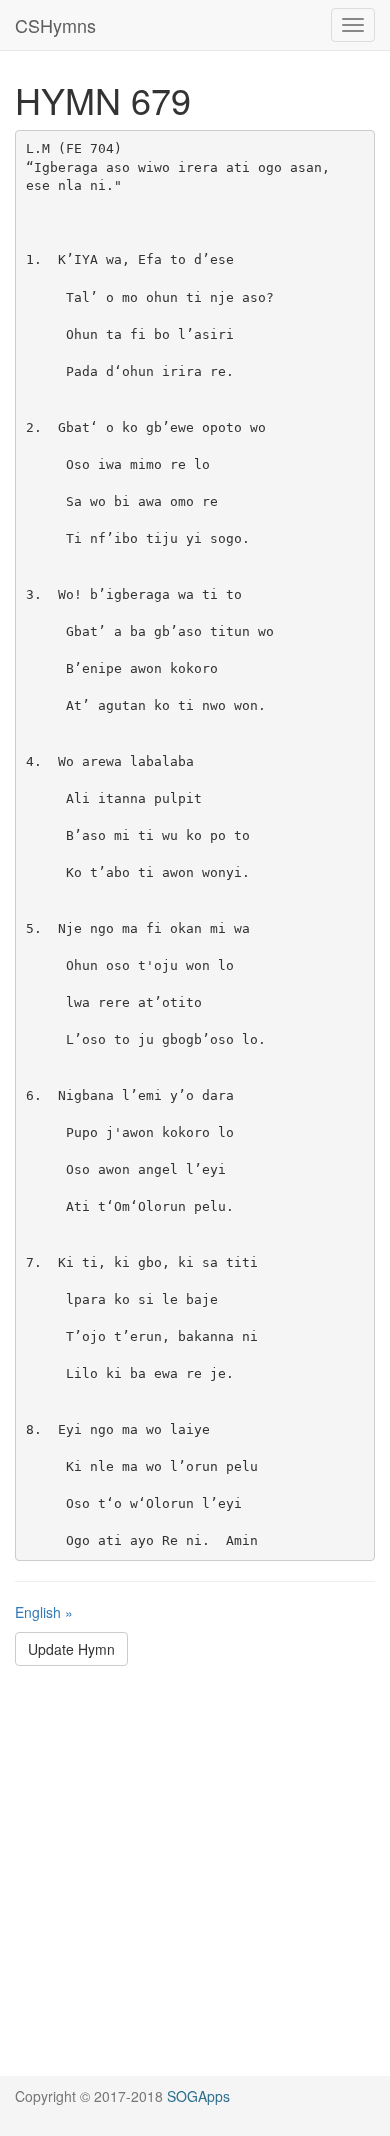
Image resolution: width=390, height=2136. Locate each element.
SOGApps (198, 2096)
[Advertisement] (195, 1881)
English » (44, 1612)
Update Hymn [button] (71, 1649)
